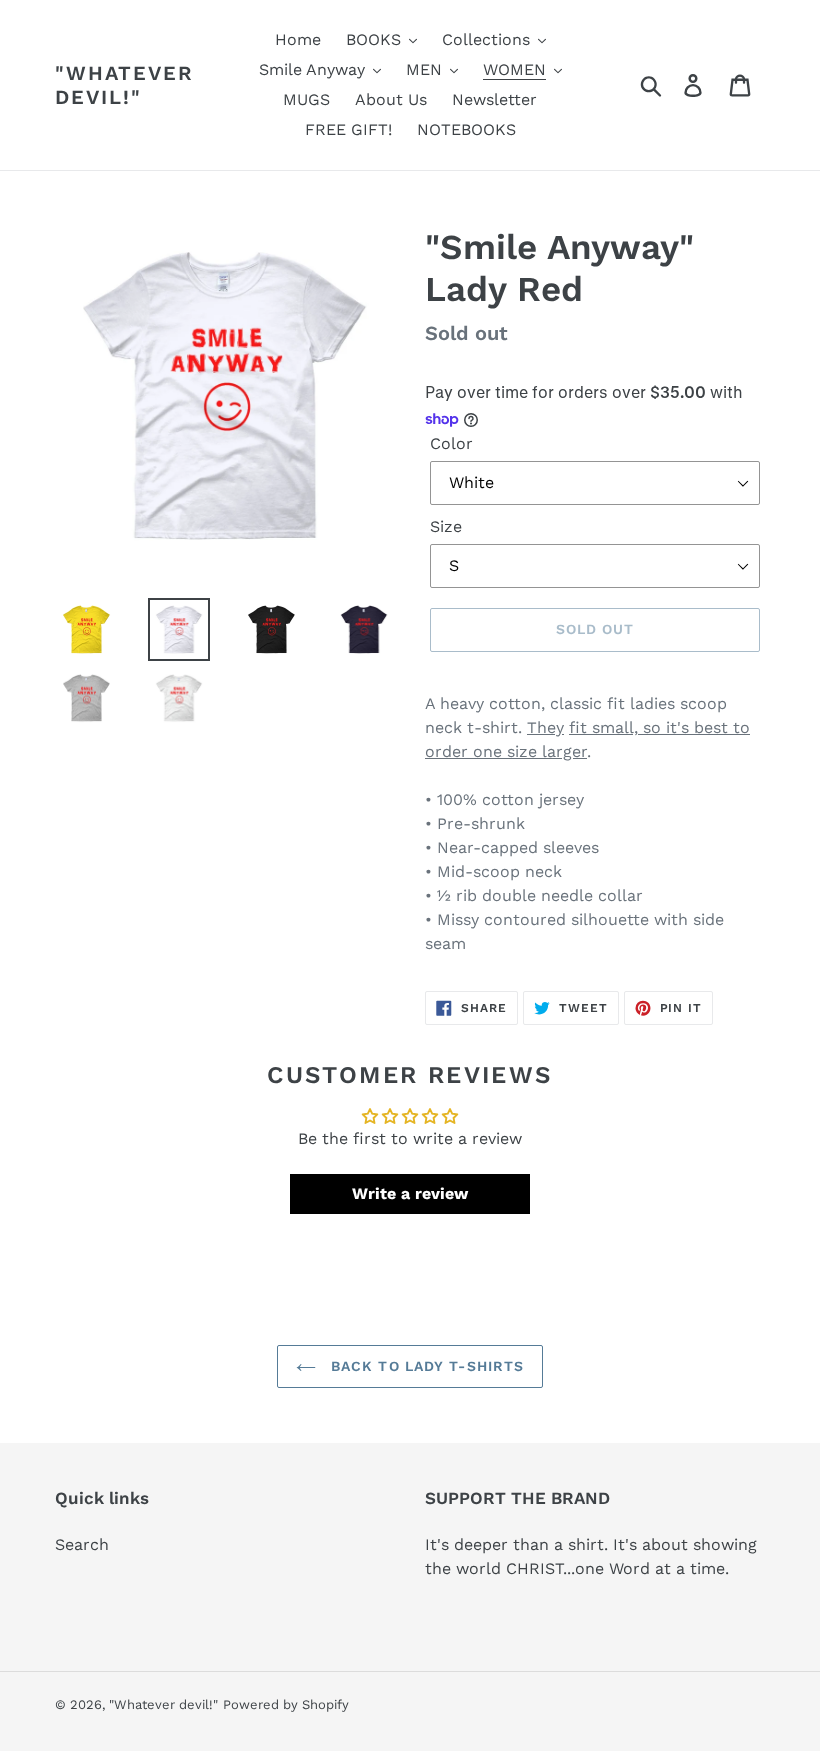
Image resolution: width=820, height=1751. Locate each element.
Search (82, 1544)
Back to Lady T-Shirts (425, 1366)
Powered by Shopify (286, 1704)
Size (446, 526)
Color (451, 443)
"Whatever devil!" (124, 85)
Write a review (410, 1193)
